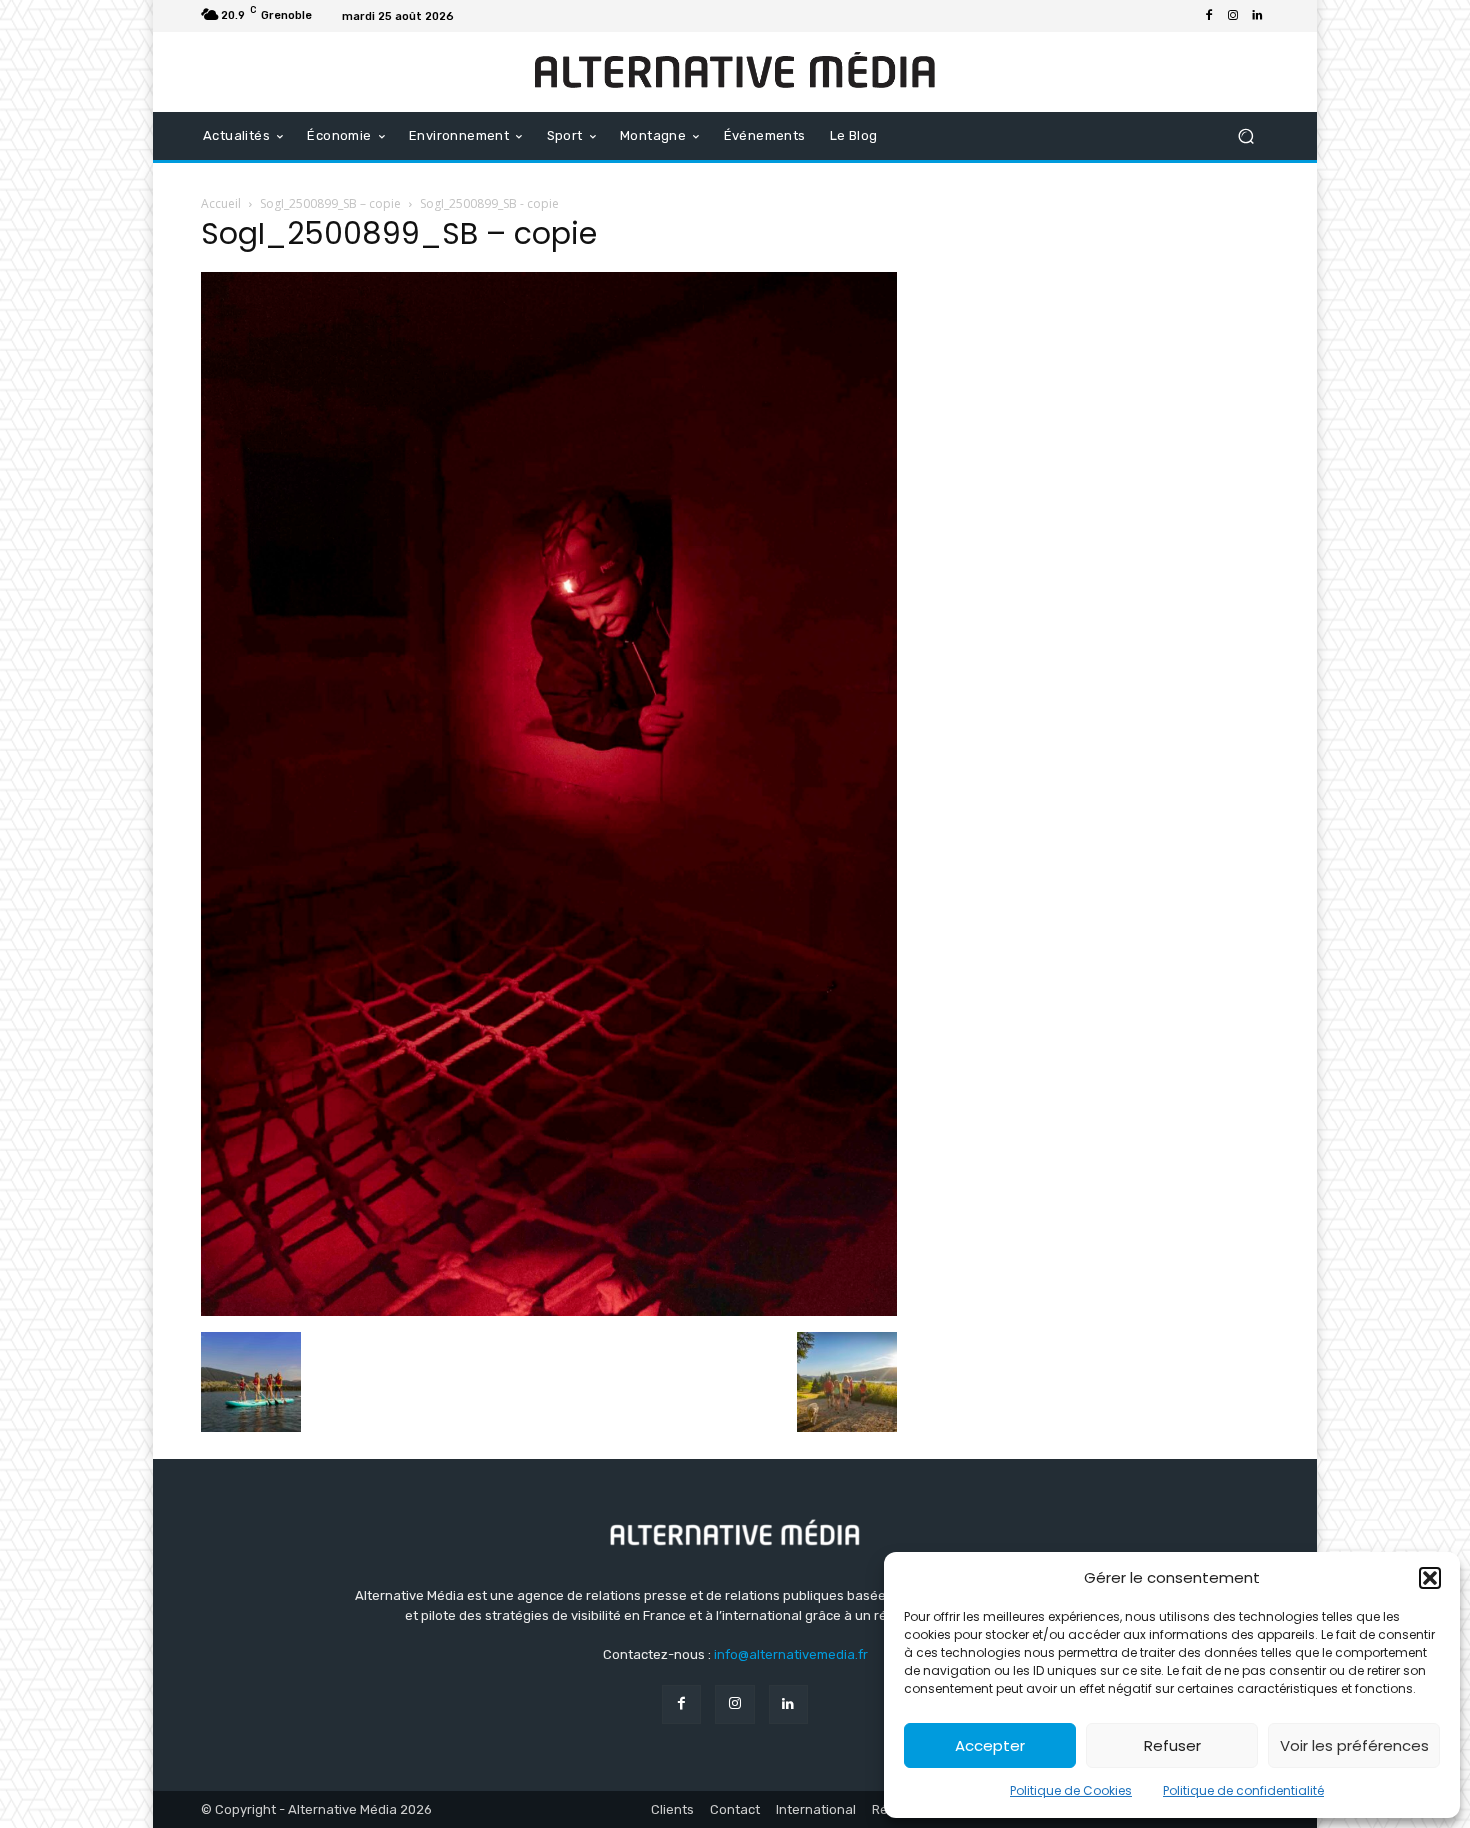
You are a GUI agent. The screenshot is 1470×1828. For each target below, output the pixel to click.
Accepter (990, 1745)
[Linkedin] (1257, 16)
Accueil (221, 203)
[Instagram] (1233, 16)
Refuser (1172, 1745)
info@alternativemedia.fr (791, 1654)
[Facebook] (1209, 16)
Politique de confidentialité (1243, 1790)
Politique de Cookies (1071, 1790)
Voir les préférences (1354, 1745)
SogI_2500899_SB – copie (330, 203)
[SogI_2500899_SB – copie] (549, 1311)
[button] (1430, 1578)
